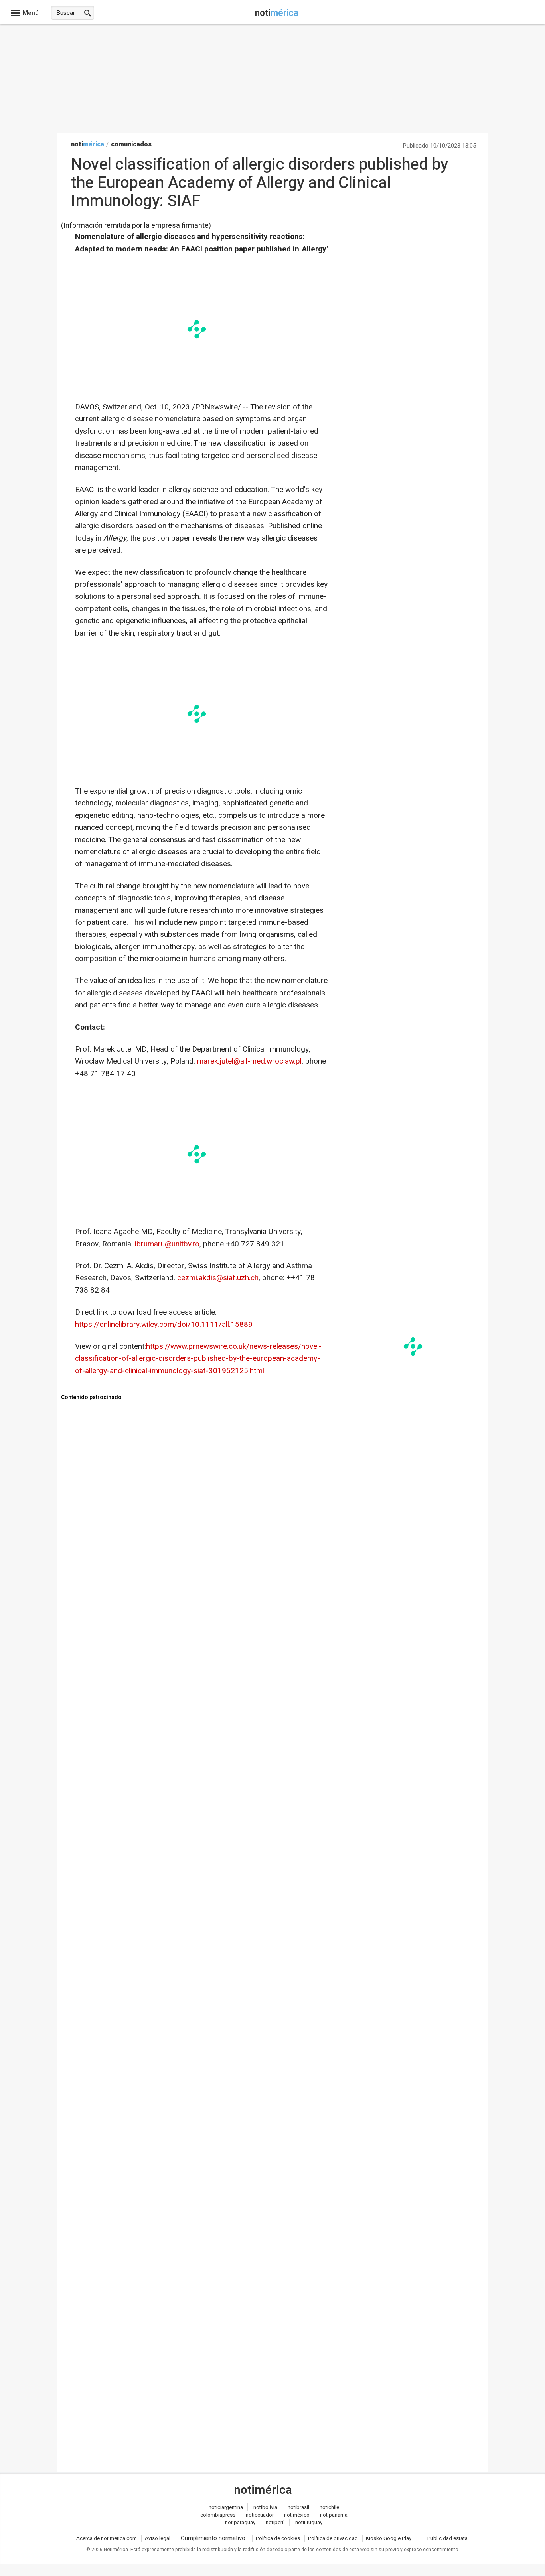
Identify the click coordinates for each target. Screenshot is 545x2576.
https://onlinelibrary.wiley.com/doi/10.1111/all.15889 (164, 1325)
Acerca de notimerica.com (107, 2538)
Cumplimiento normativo (213, 2538)
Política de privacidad (333, 2538)
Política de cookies (278, 2538)
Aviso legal (158, 2538)
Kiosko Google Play (389, 2538)
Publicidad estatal (448, 2538)
